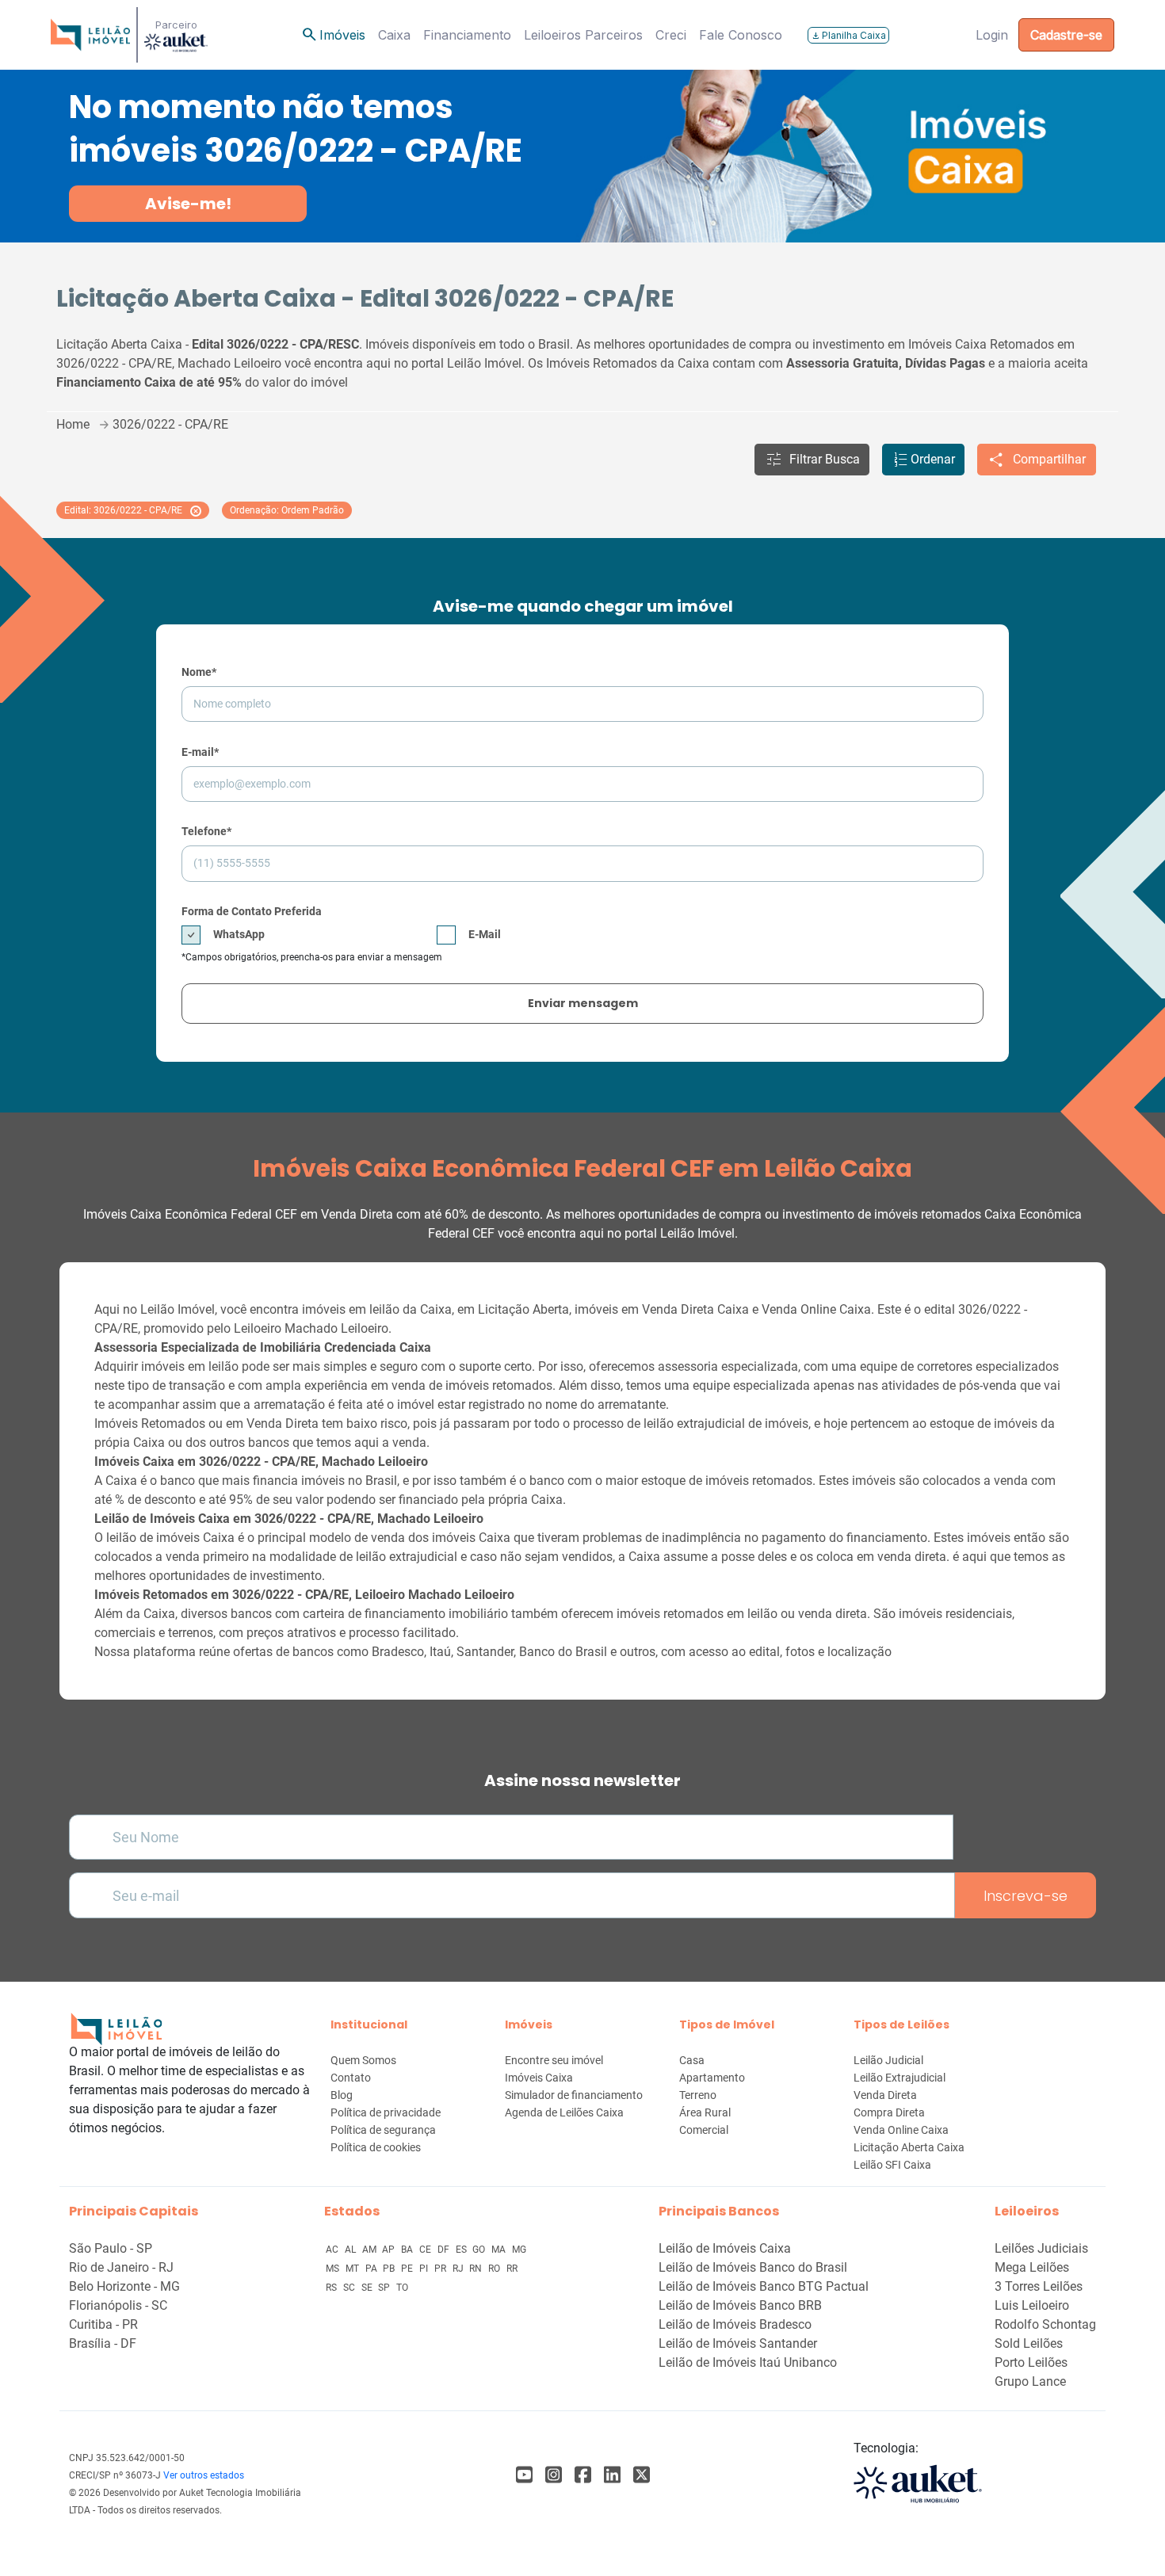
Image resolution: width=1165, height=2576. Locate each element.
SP (385, 2288)
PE (408, 2269)
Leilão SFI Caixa (892, 2165)
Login (992, 35)
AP (390, 2250)
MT (353, 2269)
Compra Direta (889, 2112)
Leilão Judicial (888, 2060)
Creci (671, 35)
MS (334, 2269)
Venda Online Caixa (901, 2130)
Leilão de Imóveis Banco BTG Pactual (764, 2286)
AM (371, 2250)
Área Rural (705, 2112)
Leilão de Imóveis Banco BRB (740, 2305)
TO (402, 2288)
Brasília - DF (103, 2343)
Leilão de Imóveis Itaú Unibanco (748, 2362)
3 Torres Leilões (1039, 2286)
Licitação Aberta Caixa (909, 2147)
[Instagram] (554, 2475)
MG (519, 2250)
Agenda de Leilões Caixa (564, 2112)
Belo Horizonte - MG (124, 2286)
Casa (692, 2060)
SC (350, 2288)
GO (480, 2250)
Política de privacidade (386, 2112)
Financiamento (467, 35)
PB (390, 2269)
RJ (459, 2269)
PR (441, 2269)
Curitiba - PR (103, 2324)
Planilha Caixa (848, 35)
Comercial (704, 2130)
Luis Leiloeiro (1032, 2305)
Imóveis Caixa (539, 2078)
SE (368, 2288)
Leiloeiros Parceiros (583, 35)
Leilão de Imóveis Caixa (725, 2248)
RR (512, 2269)
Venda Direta (885, 2095)
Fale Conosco (741, 35)
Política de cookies (376, 2147)
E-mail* (200, 752)
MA (500, 2250)
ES (462, 2250)
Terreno (698, 2095)
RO (495, 2269)
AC (333, 2250)
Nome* (199, 672)
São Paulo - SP (111, 2248)
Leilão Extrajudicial (900, 2078)
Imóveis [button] (333, 35)
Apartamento (712, 2078)
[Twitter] (642, 2475)
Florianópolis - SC (118, 2305)
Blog (342, 2095)
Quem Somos (363, 2060)
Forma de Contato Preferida (252, 911)
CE (426, 2250)
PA (372, 2269)
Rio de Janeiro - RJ (121, 2267)
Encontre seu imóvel (554, 2060)
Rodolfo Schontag (1045, 2324)
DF (445, 2250)
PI (425, 2269)
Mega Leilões (1032, 2267)
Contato (351, 2078)
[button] (812, 460)
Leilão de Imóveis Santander (738, 2343)
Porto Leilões (1031, 2362)
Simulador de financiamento (574, 2095)
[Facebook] (524, 2475)
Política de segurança (383, 2130)
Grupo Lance (1030, 2381)
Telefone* (206, 831)
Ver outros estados (204, 2475)
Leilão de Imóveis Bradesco (735, 2324)
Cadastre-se (1066, 35)
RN (477, 2269)
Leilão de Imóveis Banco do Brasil (753, 2267)
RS (332, 2288)
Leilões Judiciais (1041, 2248)
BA (408, 2250)
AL (351, 2250)
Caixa (394, 35)
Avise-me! (188, 204)
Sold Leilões (1029, 2343)
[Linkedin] (612, 2475)
